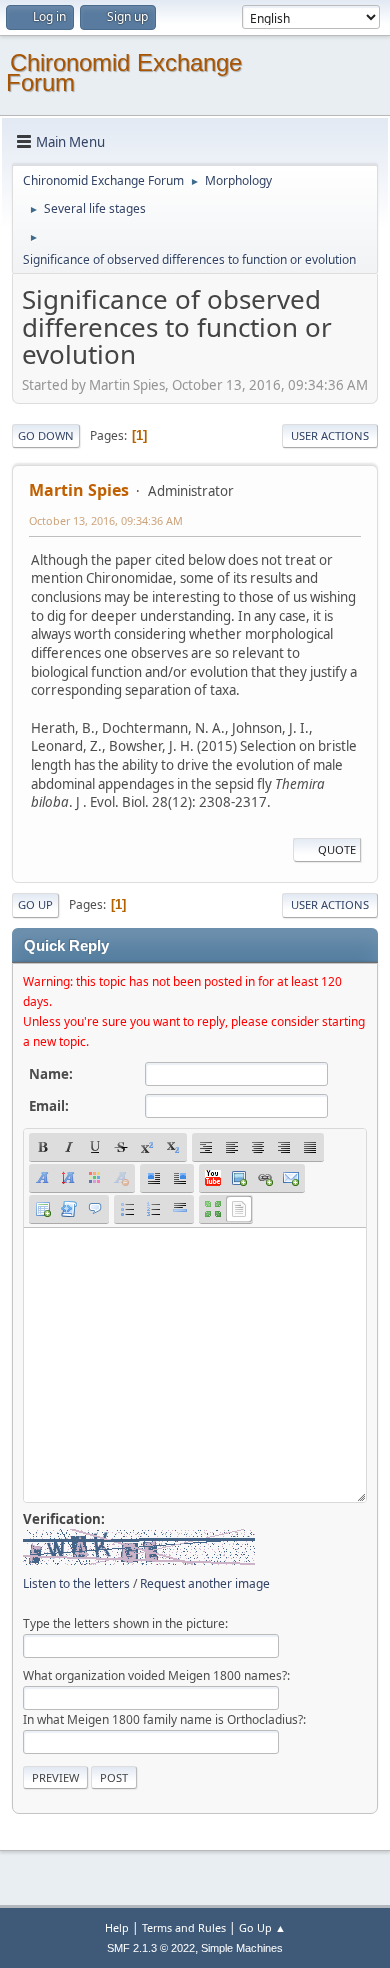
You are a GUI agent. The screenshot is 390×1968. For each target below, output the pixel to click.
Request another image (205, 1583)
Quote (337, 849)
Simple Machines (242, 1948)
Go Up (35, 904)
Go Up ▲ (262, 1927)
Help (117, 1927)
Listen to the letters (76, 1583)
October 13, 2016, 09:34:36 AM (106, 520)
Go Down (46, 435)
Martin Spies (79, 490)
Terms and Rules (184, 1927)
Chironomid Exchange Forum (124, 72)
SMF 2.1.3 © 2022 (151, 1948)
